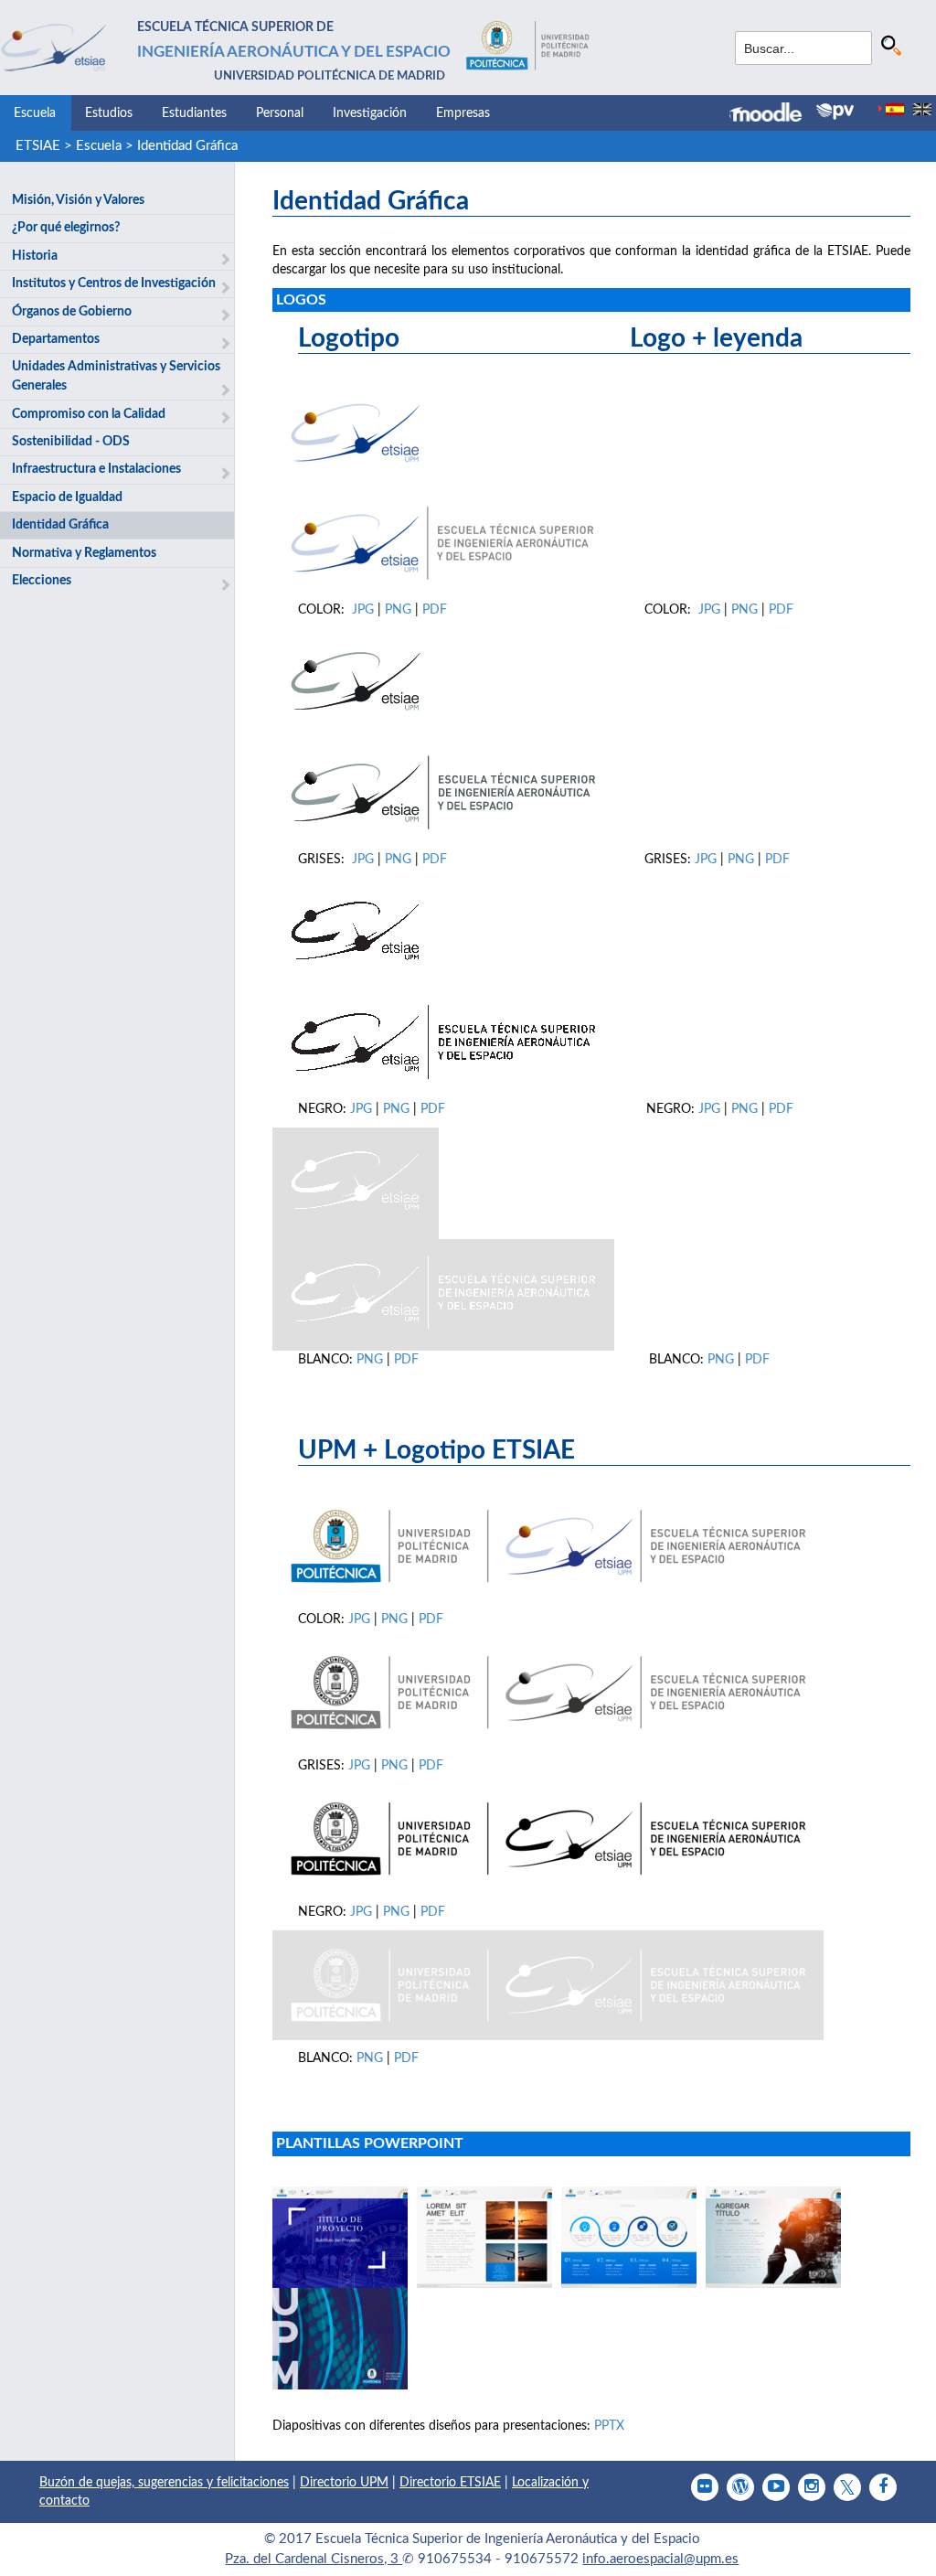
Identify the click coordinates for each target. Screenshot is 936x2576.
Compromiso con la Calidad (89, 414)
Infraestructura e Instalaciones (96, 469)
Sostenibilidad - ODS (71, 442)
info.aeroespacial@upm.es (660, 2559)
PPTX (609, 2426)
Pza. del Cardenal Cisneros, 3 (314, 2559)
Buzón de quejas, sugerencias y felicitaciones (164, 2483)
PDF (435, 610)
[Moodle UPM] (773, 114)
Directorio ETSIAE (450, 2483)
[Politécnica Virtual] (835, 112)
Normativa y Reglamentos (84, 553)
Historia (35, 256)
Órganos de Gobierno (72, 312)
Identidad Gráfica (187, 146)
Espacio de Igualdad (67, 497)
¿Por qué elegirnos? (66, 228)
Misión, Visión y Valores (78, 200)
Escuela (35, 113)
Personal (280, 113)
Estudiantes (194, 113)
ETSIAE (38, 146)
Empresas (463, 113)
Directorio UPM (344, 2483)
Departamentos (56, 339)
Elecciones (42, 581)
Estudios (109, 113)
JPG (365, 610)
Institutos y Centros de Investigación (114, 283)
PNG (400, 610)
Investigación (370, 113)
